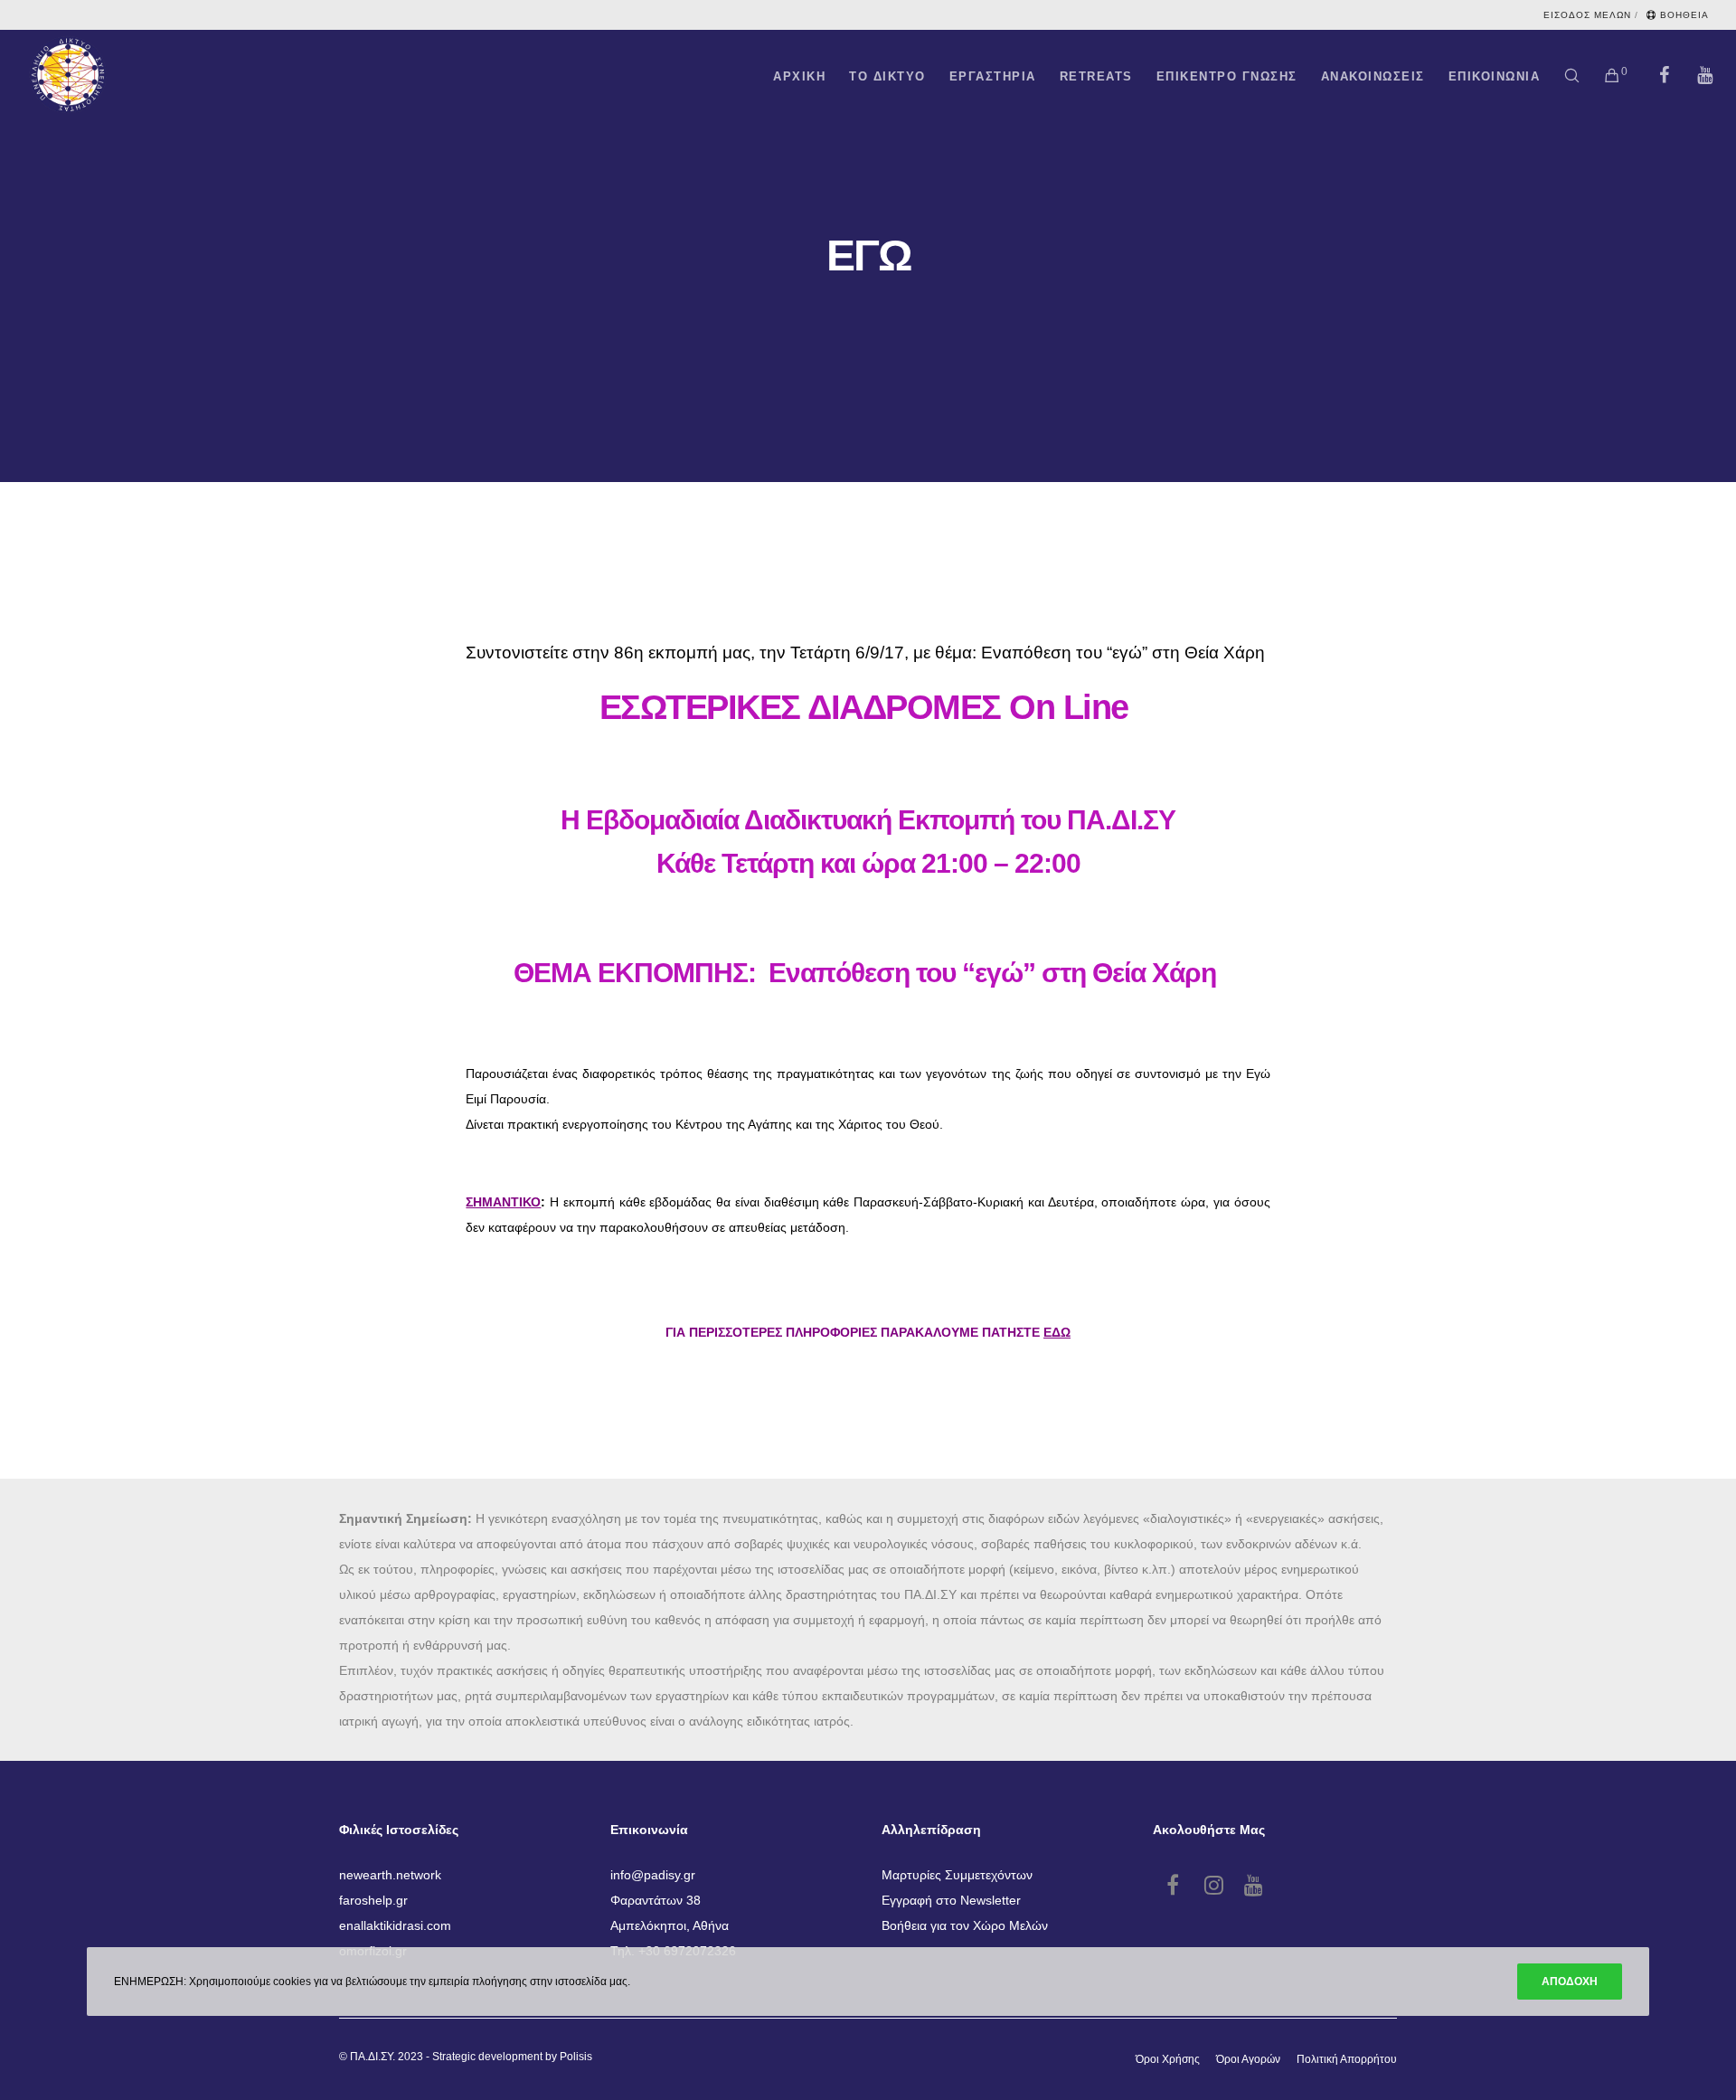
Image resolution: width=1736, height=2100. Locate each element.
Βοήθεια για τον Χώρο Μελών (965, 1925)
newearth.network (390, 1875)
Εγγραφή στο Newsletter (951, 1900)
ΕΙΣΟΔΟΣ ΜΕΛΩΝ (1587, 15)
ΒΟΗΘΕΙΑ (1684, 15)
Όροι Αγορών (1248, 2059)
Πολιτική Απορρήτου (1347, 2059)
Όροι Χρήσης (1168, 2059)
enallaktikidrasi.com (395, 1925)
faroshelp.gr (373, 1900)
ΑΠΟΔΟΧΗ (1570, 1982)
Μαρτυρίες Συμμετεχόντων (957, 1875)
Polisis (576, 2057)
